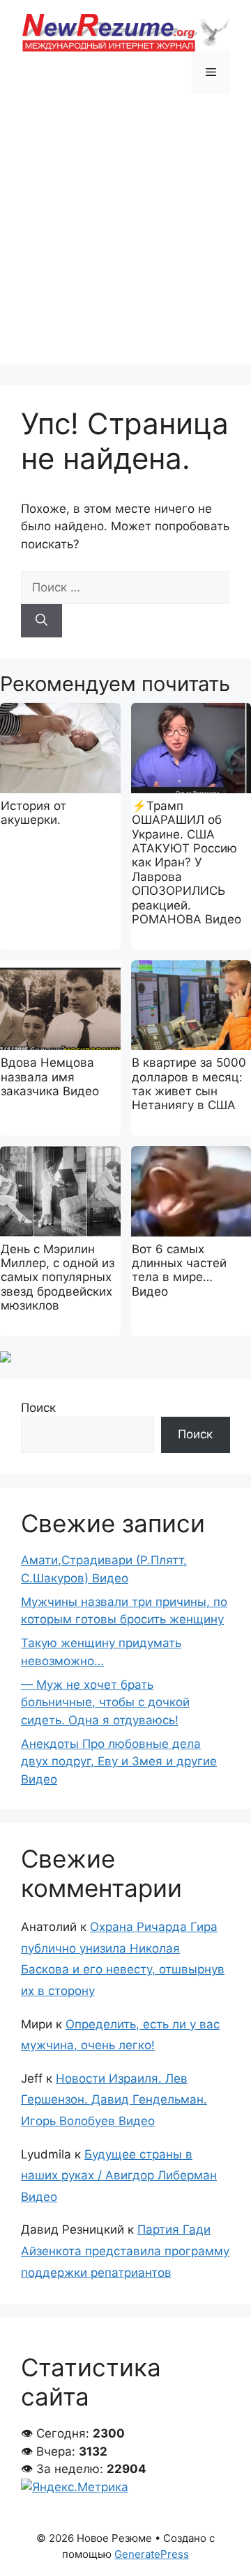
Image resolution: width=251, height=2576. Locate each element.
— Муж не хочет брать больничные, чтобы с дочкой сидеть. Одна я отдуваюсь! (105, 1702)
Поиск (38, 1408)
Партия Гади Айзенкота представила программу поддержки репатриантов (125, 2251)
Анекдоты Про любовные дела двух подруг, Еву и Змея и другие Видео (119, 1762)
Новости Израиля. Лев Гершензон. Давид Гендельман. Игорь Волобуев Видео (114, 2100)
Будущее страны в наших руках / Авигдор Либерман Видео (119, 2176)
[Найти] (41, 621)
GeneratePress (152, 2554)
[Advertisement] (125, 239)
